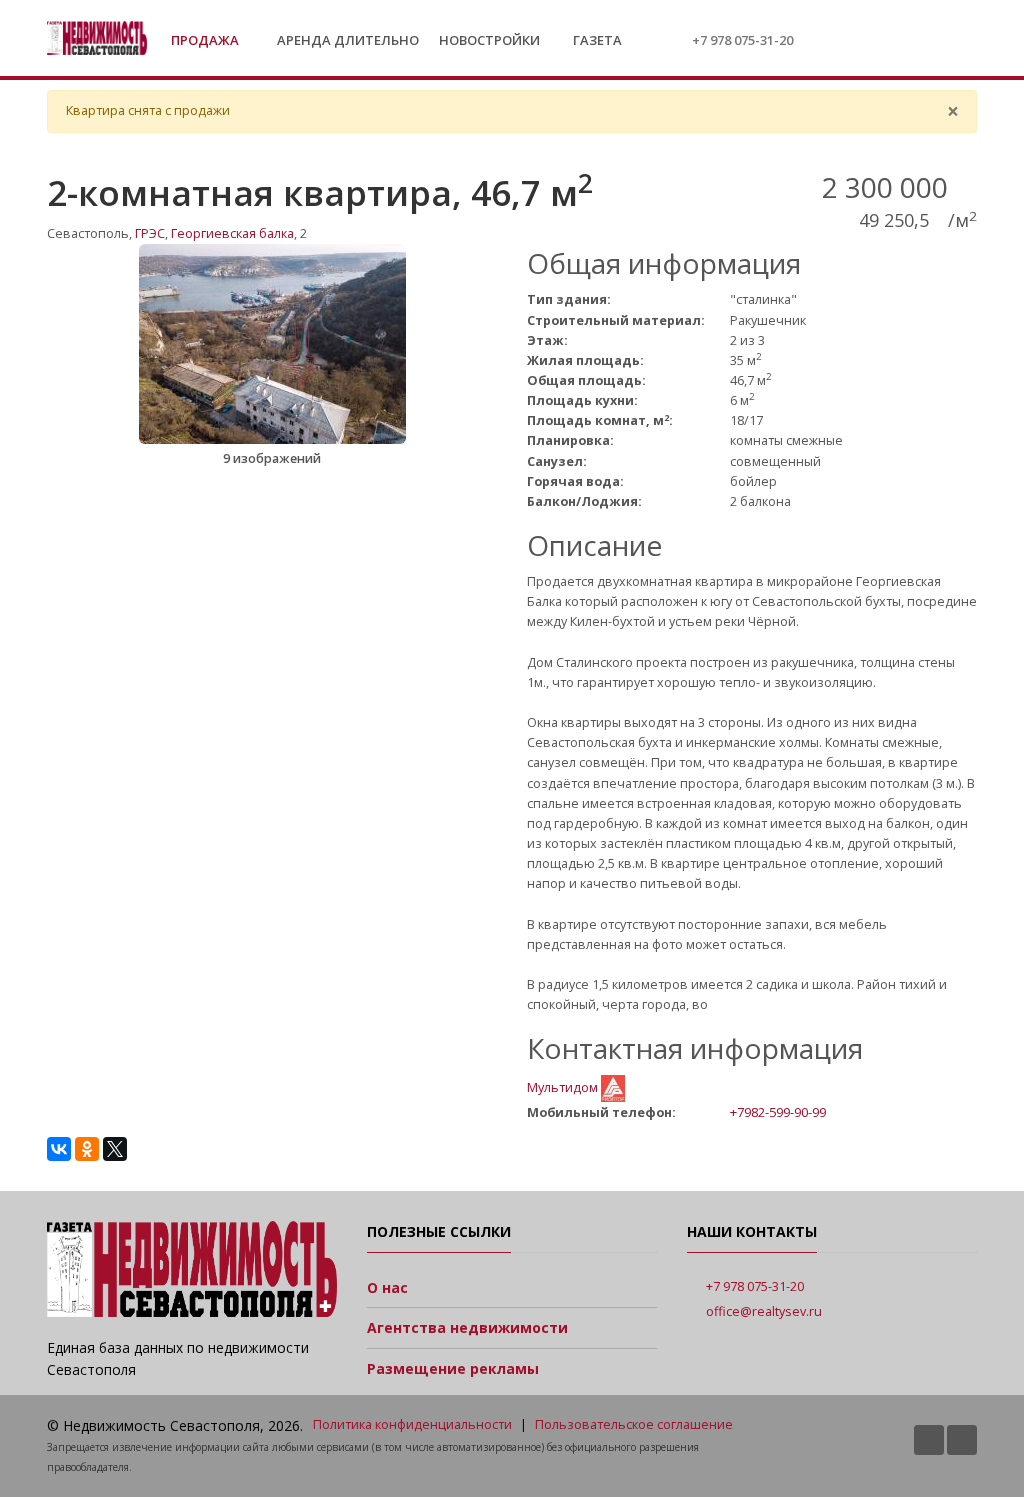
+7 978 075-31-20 (742, 40)
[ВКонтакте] (59, 1149)
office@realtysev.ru (764, 1311)
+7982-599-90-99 (778, 1112)
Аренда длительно (348, 40)
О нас (387, 1287)
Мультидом (564, 1087)
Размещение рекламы (453, 1368)
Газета (596, 40)
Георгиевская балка (232, 233)
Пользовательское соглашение (634, 1424)
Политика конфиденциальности (412, 1424)
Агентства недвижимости (467, 1327)
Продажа (206, 40)
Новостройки (489, 40)
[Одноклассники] (87, 1149)
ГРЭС (150, 233)
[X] (115, 1149)
